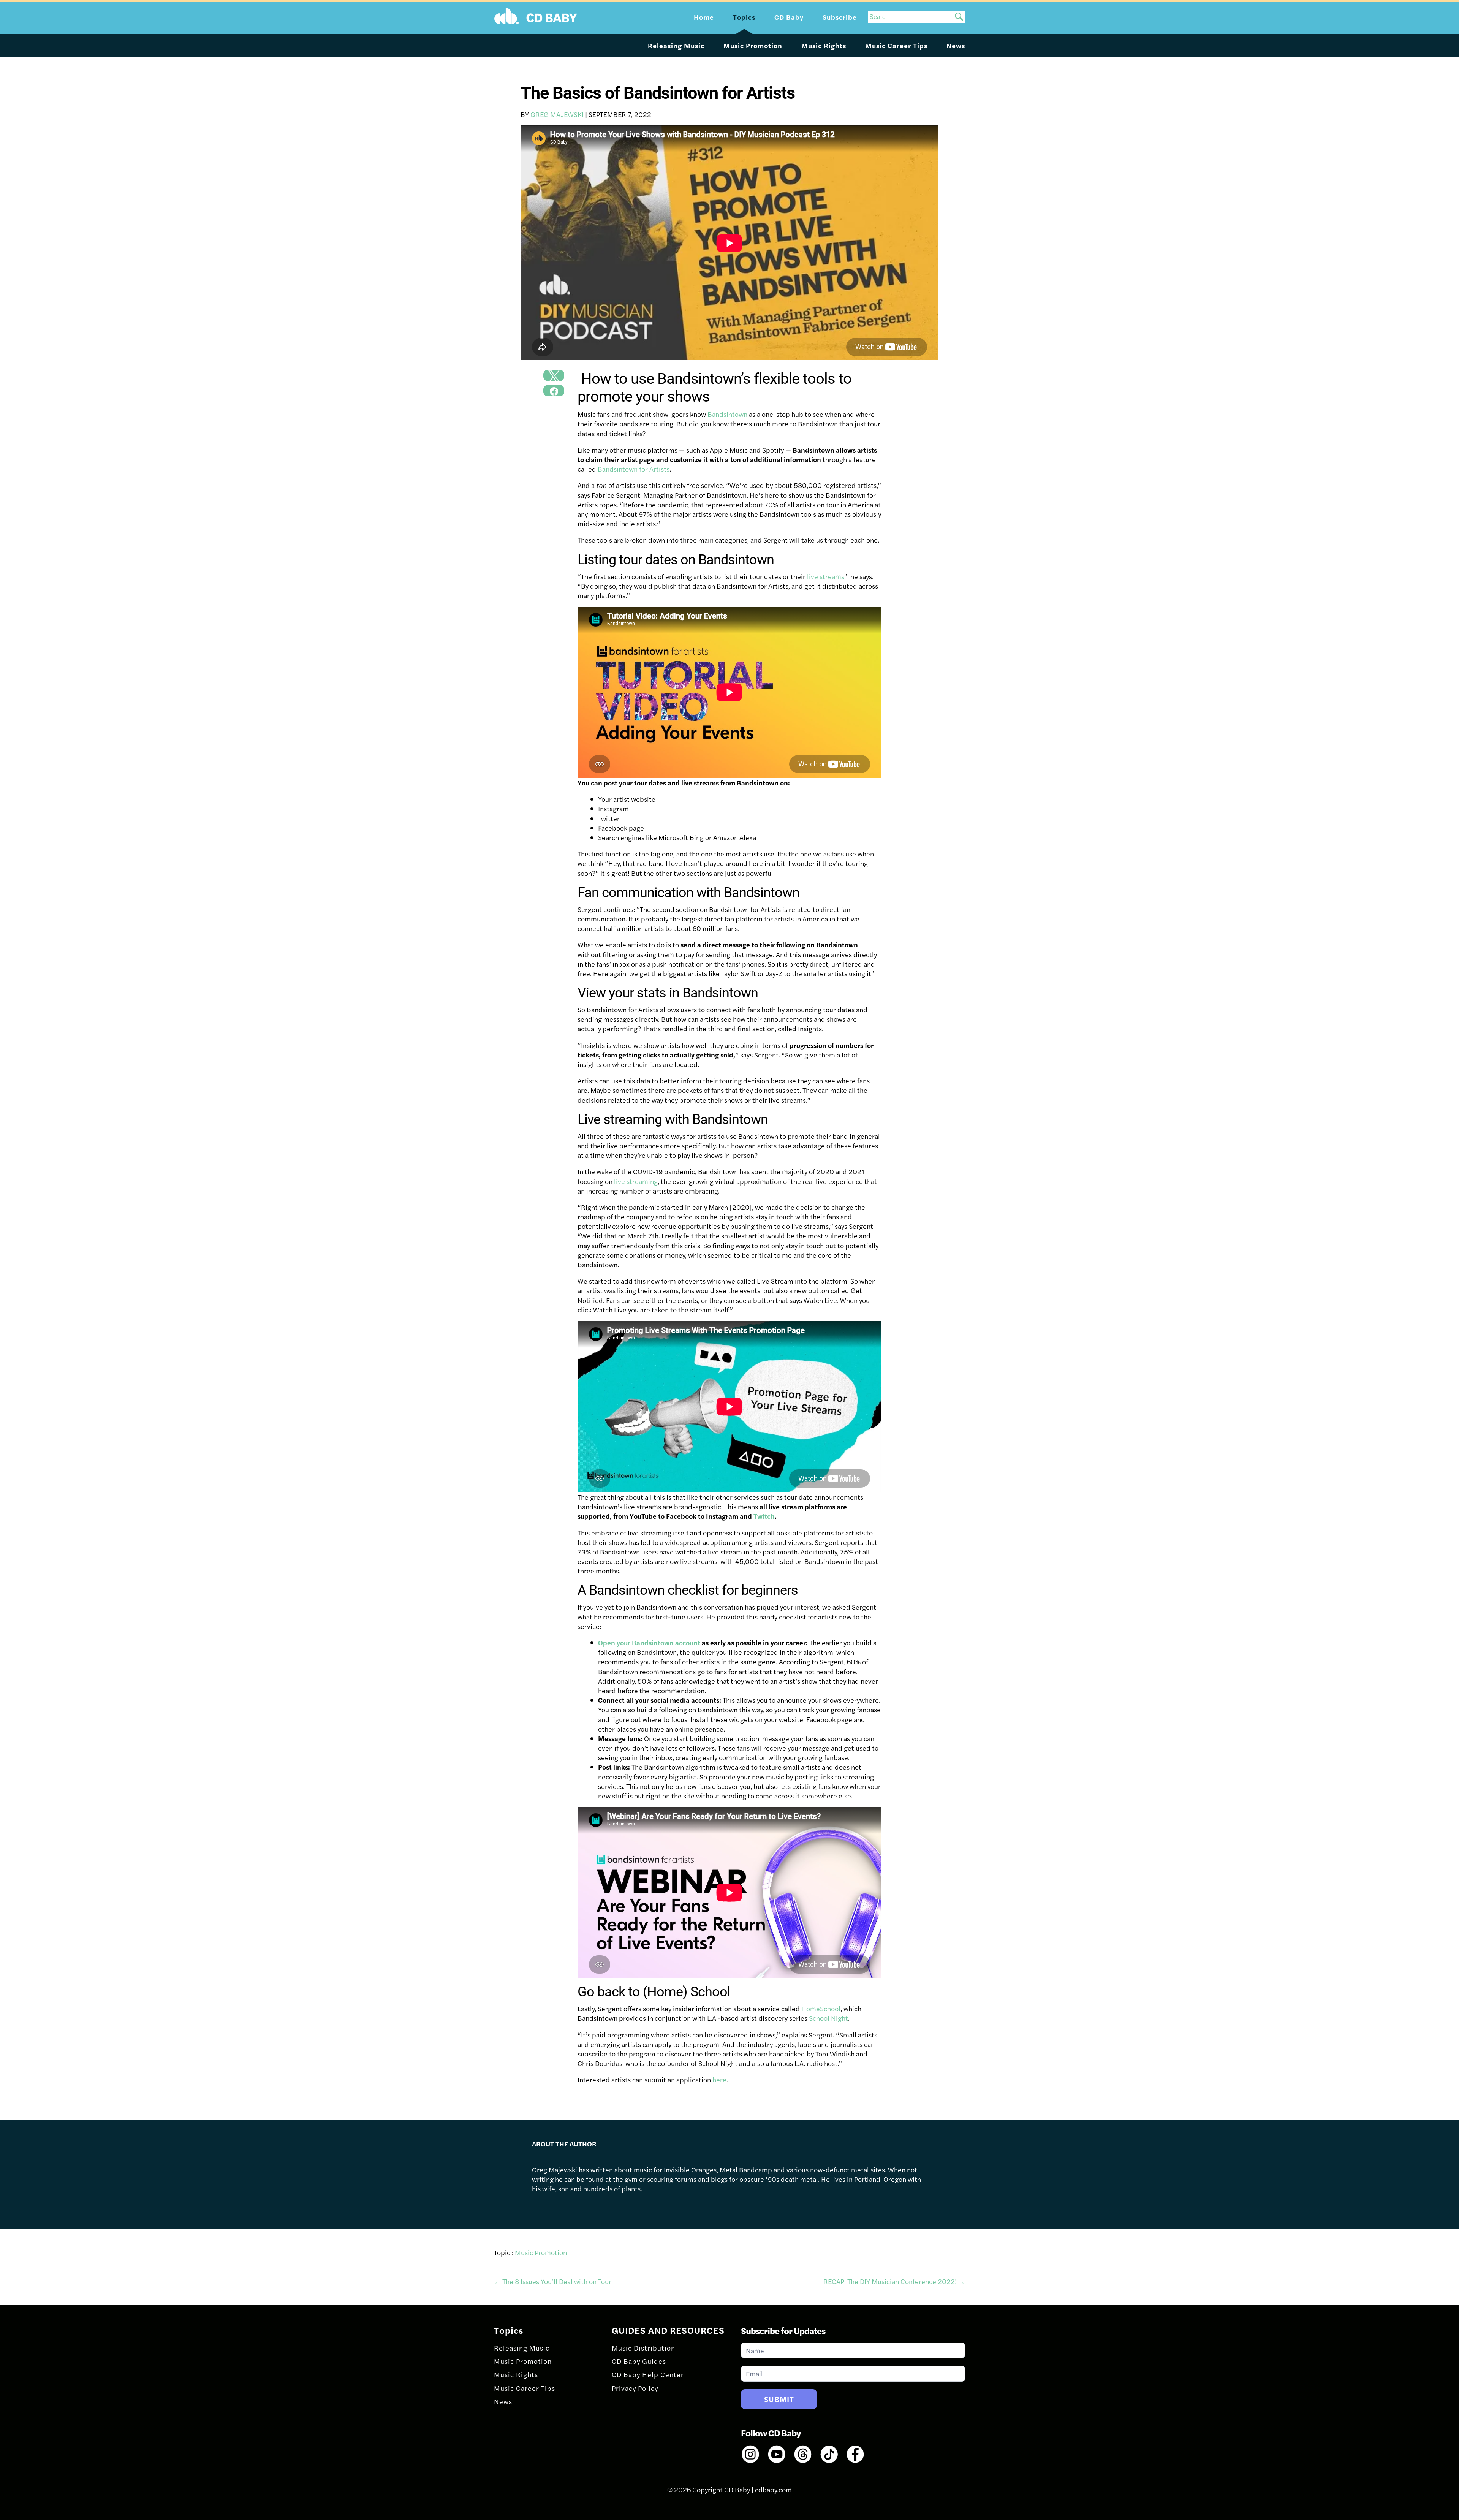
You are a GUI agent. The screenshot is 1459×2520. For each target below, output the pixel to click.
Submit (779, 2399)
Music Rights (824, 45)
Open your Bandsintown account (649, 1642)
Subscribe (840, 17)
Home (704, 17)
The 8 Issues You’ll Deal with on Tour (553, 2281)
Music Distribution (643, 2348)
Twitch (764, 1516)
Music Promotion (753, 45)
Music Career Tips (896, 45)
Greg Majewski (557, 114)
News (956, 45)
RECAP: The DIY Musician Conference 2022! (894, 2281)
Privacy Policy (635, 2388)
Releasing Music (676, 45)
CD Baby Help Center (648, 2374)
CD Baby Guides (639, 2361)
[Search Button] (959, 17)
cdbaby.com (773, 2489)
